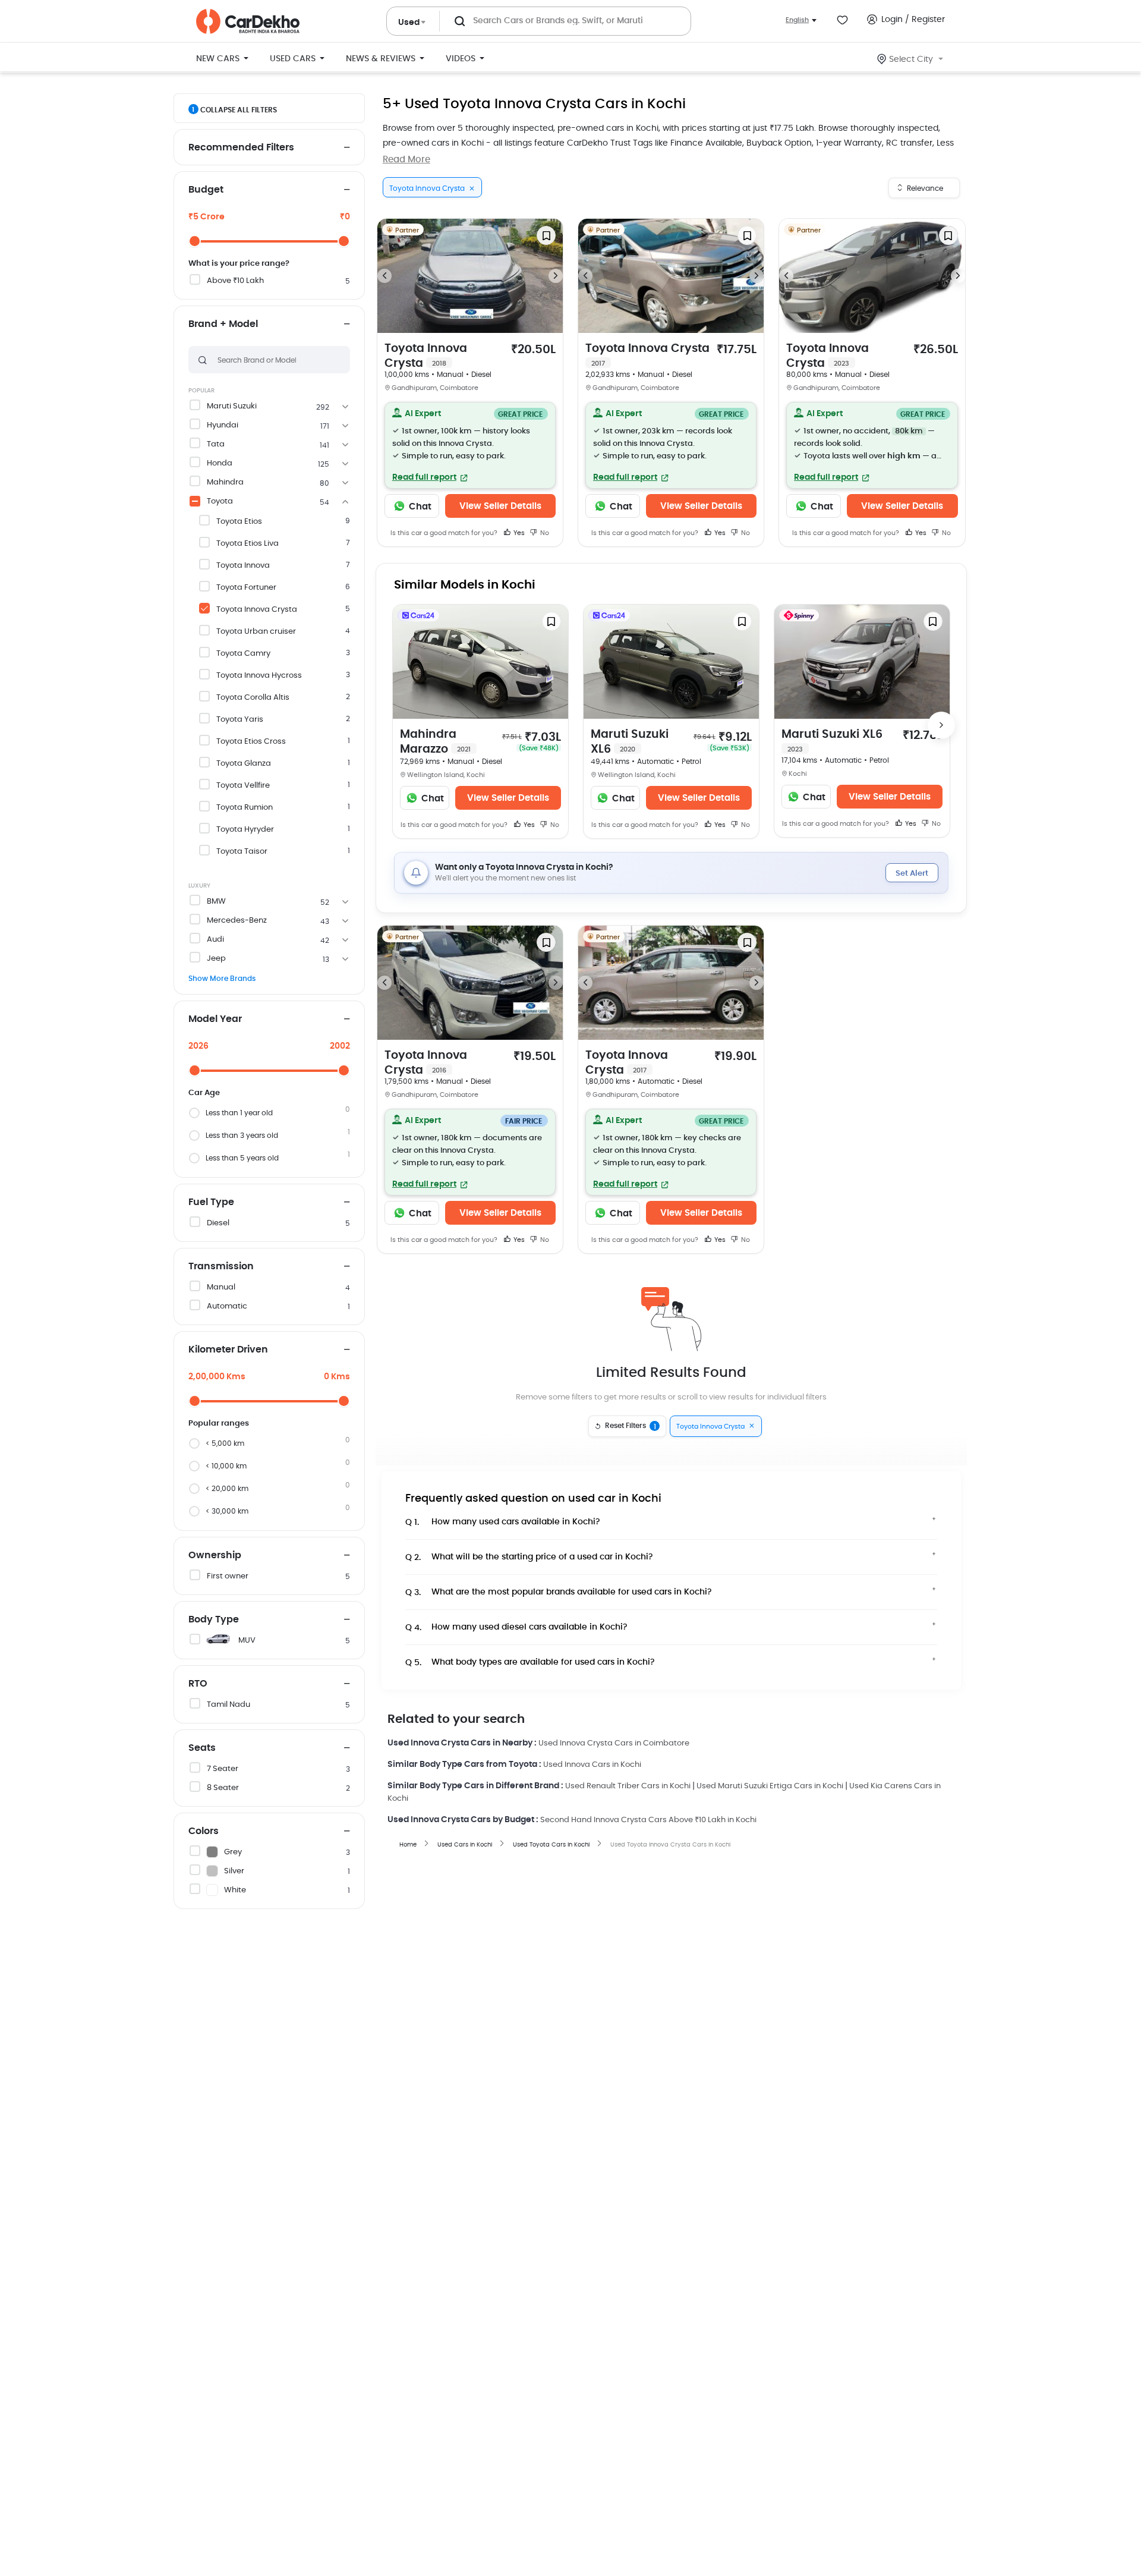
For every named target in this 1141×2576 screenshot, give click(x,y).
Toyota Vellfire (243, 786)
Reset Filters (631, 1426)
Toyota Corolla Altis (253, 698)
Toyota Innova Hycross (259, 676)
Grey (233, 1852)
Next (556, 276)
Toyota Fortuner (246, 588)
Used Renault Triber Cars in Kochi (628, 1786)
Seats (202, 1748)
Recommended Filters (241, 147)
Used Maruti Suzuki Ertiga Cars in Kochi (770, 1786)
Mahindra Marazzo (435, 742)
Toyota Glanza (244, 764)
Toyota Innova (243, 566)
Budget (206, 190)
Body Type (214, 1619)
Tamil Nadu (228, 1705)
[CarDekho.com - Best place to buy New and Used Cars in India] (248, 21)
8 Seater (223, 1788)
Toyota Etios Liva (248, 544)
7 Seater (223, 1769)
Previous (384, 276)
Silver (234, 1871)
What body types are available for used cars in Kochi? (530, 1663)
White (235, 1890)
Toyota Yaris (240, 720)
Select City (911, 59)
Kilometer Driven (228, 1350)
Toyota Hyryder (245, 830)
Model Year (215, 1019)
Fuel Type (211, 1202)
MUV (247, 1641)
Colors (204, 1831)
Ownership (215, 1555)
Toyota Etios (239, 522)
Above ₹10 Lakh (235, 281)
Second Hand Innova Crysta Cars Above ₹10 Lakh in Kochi (648, 1820)
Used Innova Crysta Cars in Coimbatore (614, 1743)
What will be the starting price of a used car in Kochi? (529, 1557)
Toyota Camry (243, 654)
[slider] (195, 241)
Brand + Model (223, 324)
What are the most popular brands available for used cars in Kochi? (559, 1592)
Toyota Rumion (245, 808)
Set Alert (912, 874)
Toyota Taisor (242, 852)
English (797, 20)
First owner (228, 1576)
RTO (198, 1684)
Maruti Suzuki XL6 (630, 742)
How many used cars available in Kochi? (503, 1522)
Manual (221, 1287)
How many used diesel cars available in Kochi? (516, 1627)
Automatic (227, 1306)
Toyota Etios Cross (251, 742)
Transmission (221, 1266)
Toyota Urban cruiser (256, 632)
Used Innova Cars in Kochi (592, 1765)
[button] (470, 445)
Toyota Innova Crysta (257, 610)
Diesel (218, 1223)
